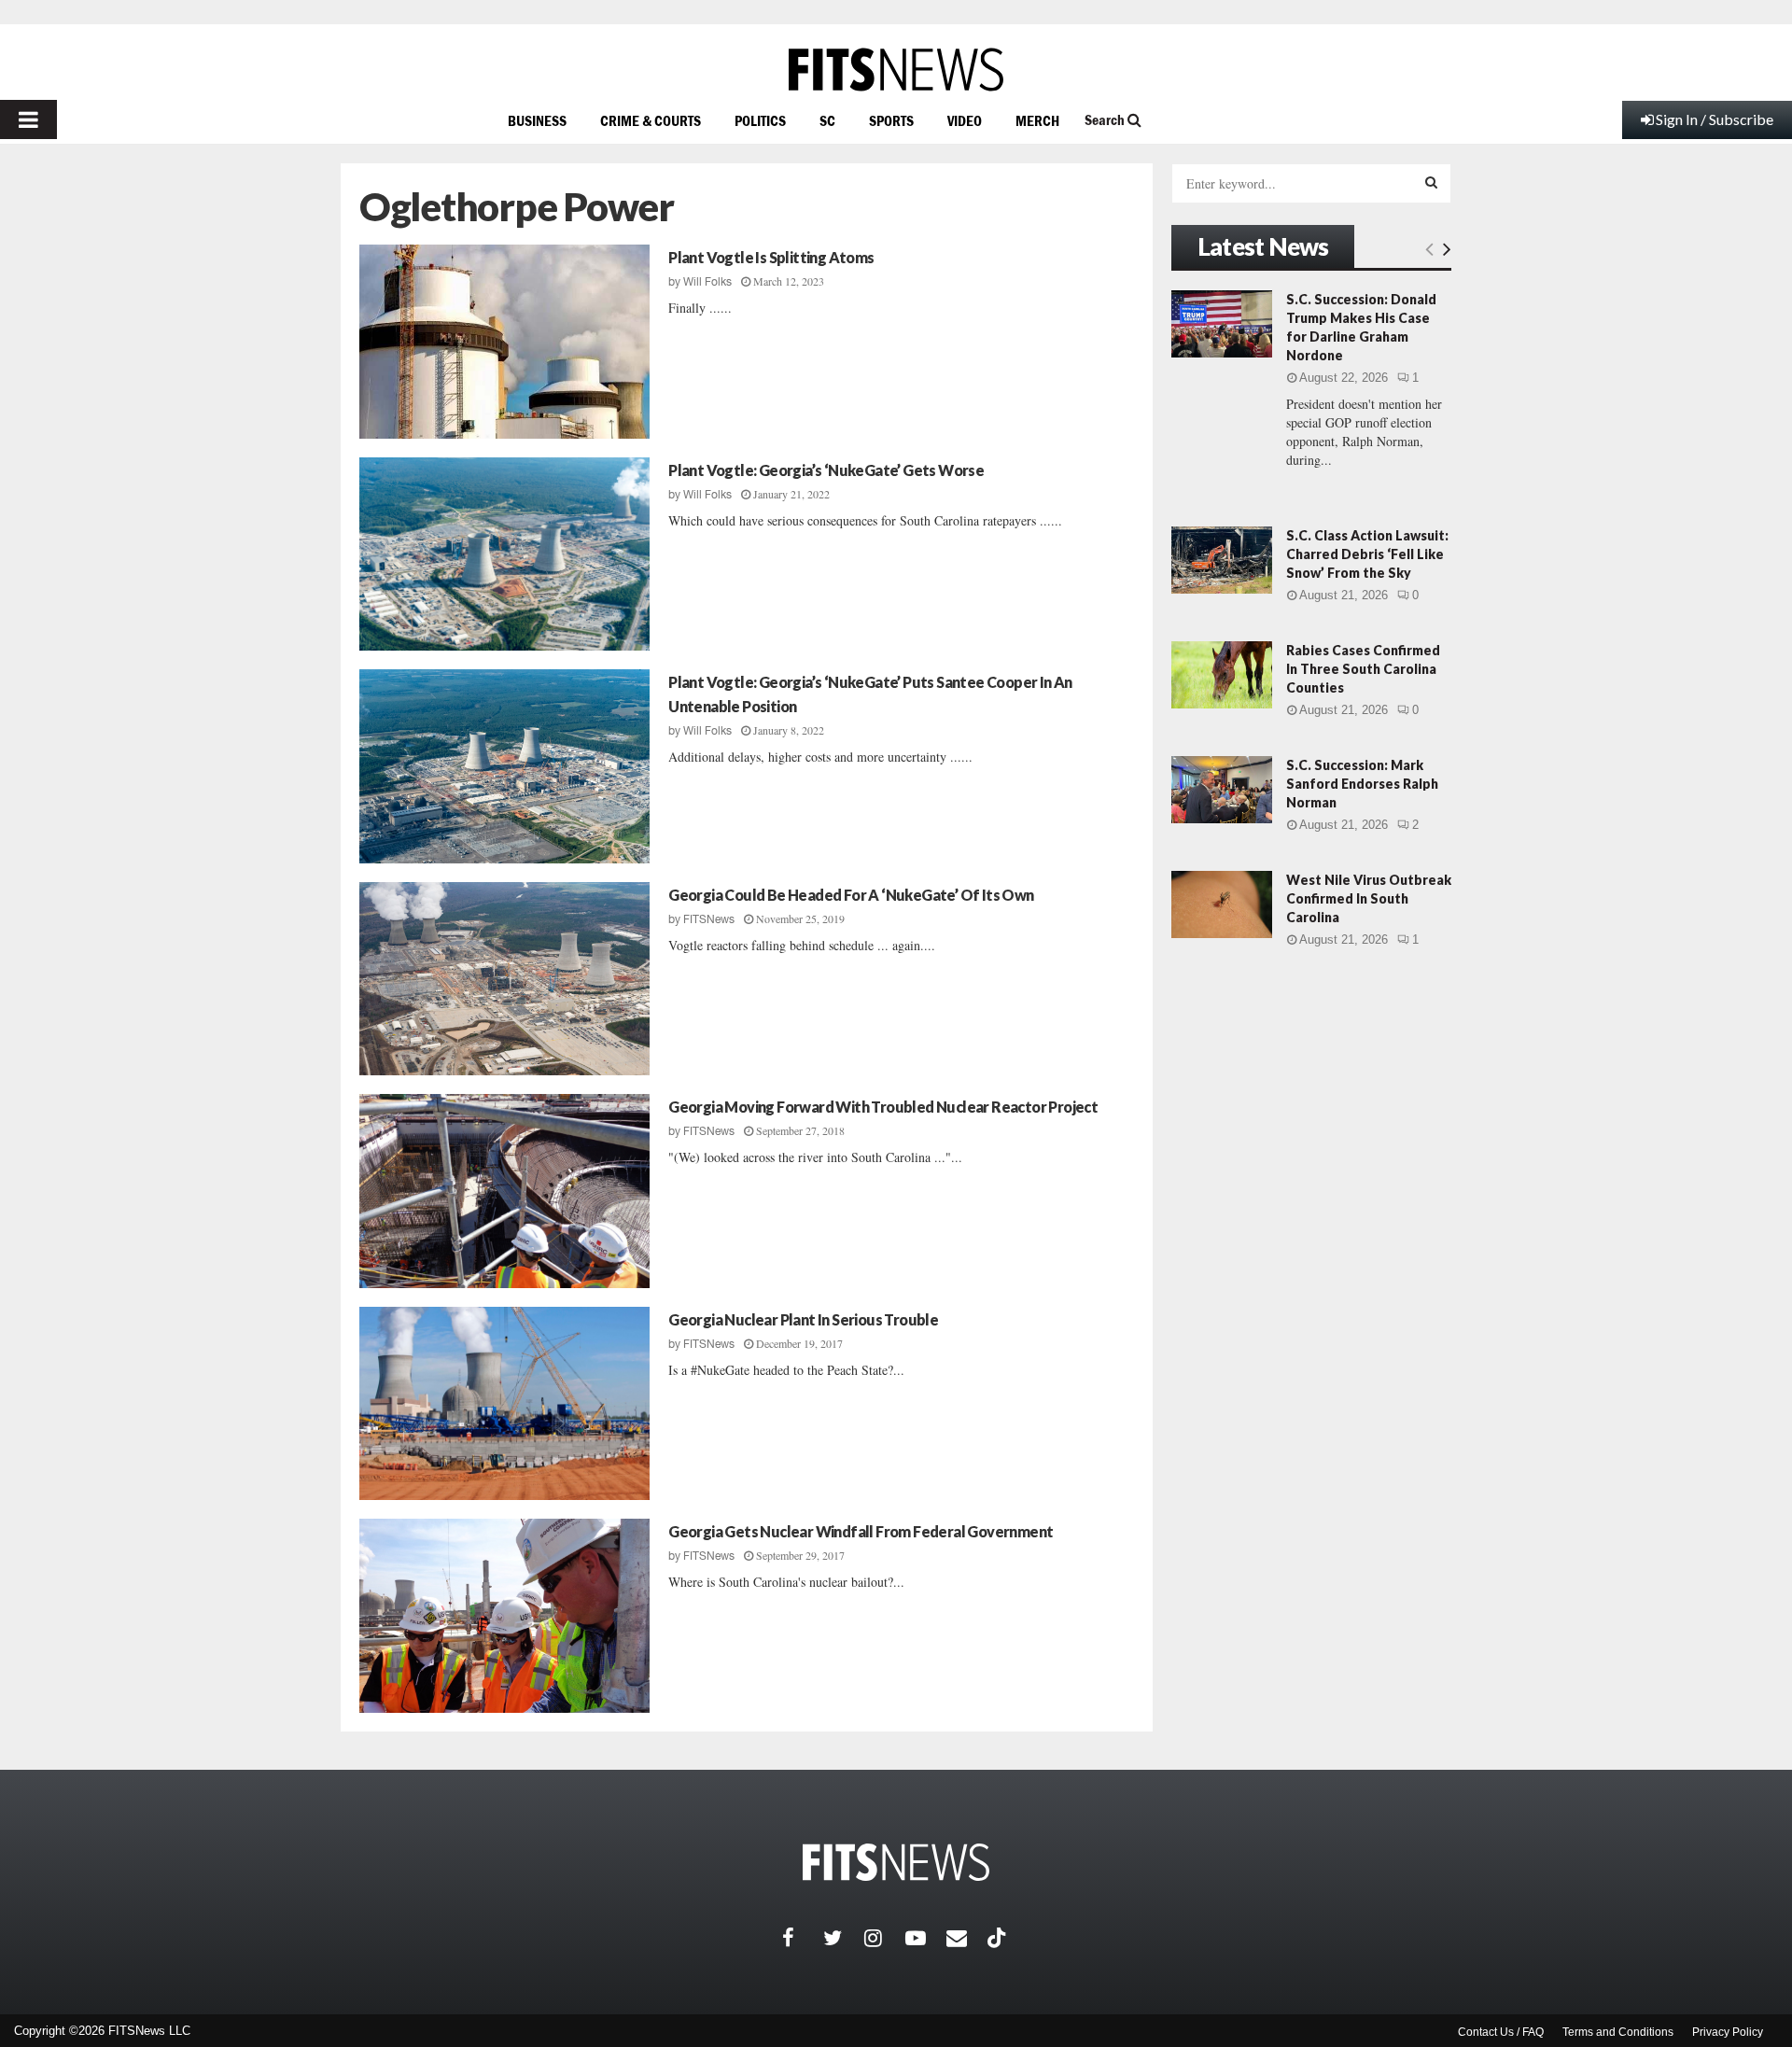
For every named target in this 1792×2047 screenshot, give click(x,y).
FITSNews (709, 919)
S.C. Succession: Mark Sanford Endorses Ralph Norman (1362, 784)
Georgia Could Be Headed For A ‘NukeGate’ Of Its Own (851, 895)
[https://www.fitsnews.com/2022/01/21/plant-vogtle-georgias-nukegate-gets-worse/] (504, 554)
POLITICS (760, 120)
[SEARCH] (1431, 182)
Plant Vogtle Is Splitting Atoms (771, 257)
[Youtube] (926, 1938)
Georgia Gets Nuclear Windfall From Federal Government (861, 1531)
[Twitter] (844, 1938)
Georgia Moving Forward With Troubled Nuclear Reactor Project (883, 1107)
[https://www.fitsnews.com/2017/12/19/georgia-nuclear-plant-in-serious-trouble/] (504, 1404)
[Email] (967, 1938)
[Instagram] (885, 1938)
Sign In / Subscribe (1715, 119)
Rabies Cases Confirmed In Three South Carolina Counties (1363, 669)
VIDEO (965, 120)
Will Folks (707, 282)
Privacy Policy (1728, 2032)
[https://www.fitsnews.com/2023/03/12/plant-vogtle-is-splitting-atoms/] (504, 342)
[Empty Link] (1429, 248)
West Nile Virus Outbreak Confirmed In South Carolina (1369, 898)
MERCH (1037, 120)
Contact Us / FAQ (1501, 2032)
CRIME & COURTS (651, 120)
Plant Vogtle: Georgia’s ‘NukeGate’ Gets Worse (826, 470)
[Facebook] (803, 1938)
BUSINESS (537, 120)
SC (827, 120)
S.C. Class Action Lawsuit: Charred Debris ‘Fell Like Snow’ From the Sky (1367, 554)
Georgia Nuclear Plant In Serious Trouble (803, 1319)
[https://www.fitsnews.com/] (896, 70)
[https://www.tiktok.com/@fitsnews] (999, 1938)
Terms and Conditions (1618, 2032)
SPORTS (891, 120)
